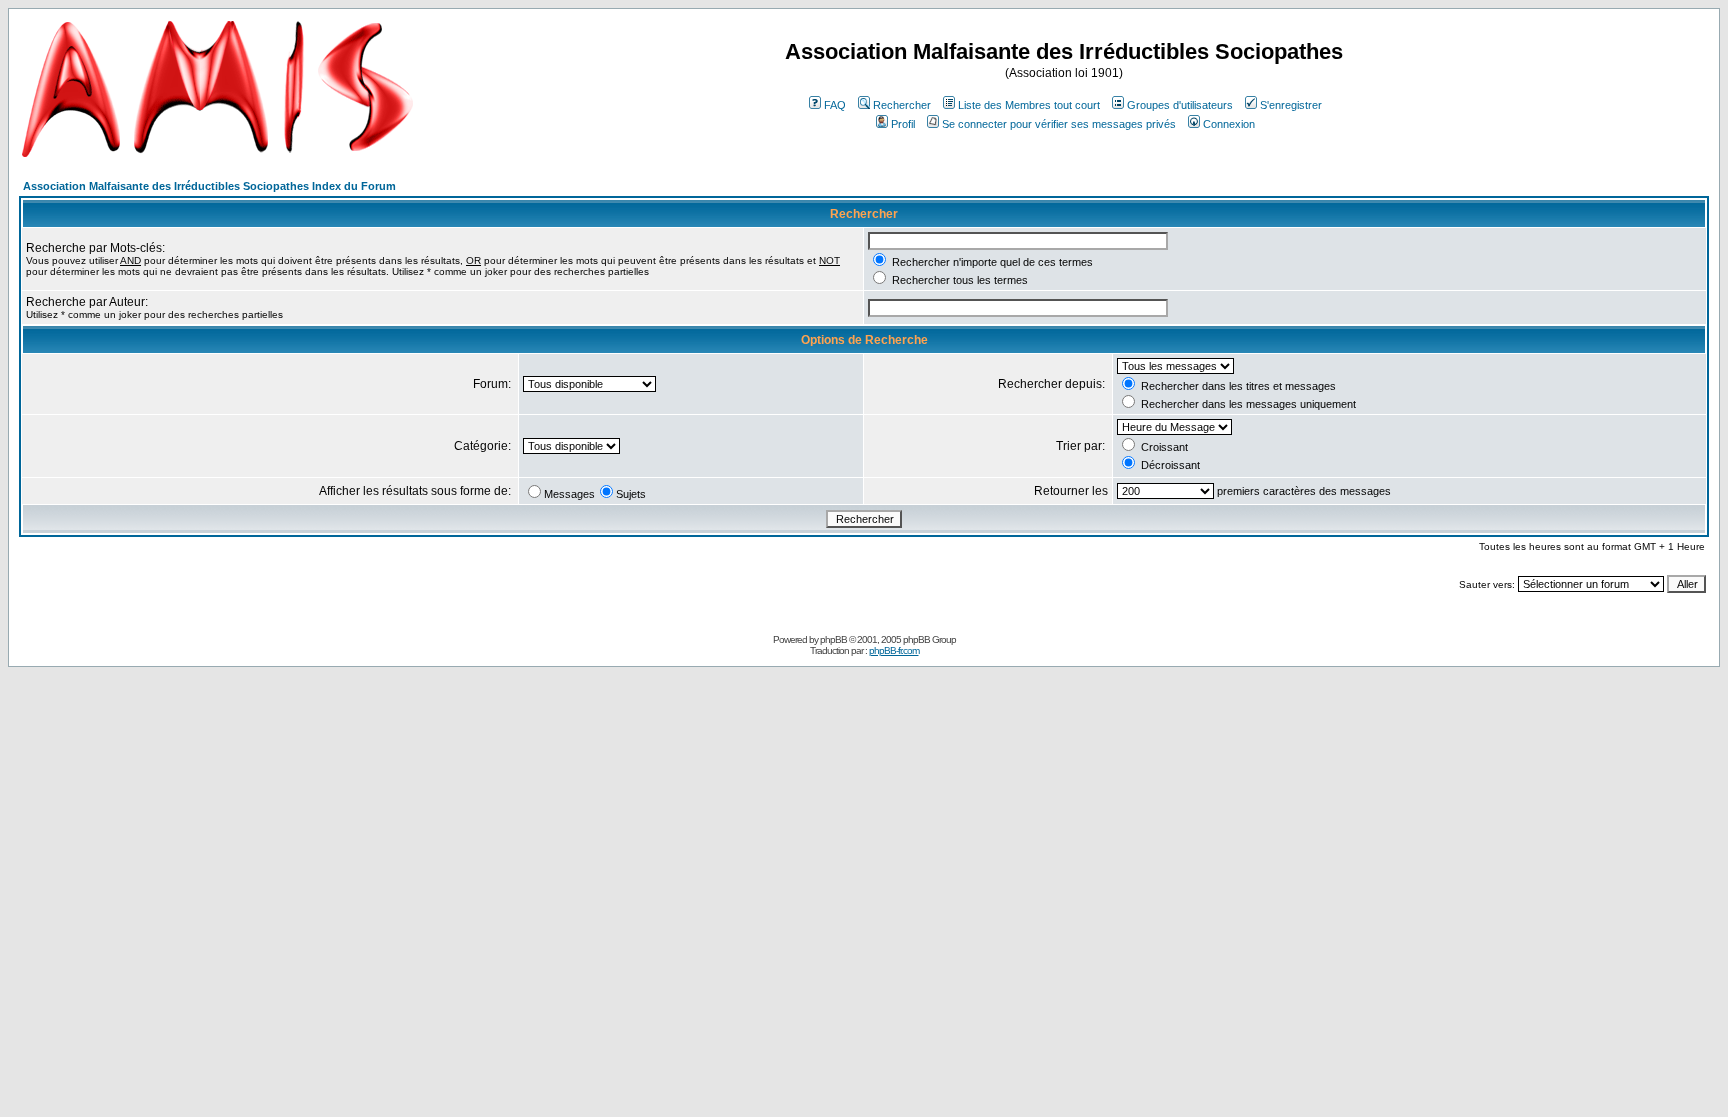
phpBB (833, 639)
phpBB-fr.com (894, 650)
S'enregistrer (1291, 105)
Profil (903, 124)
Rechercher (902, 105)
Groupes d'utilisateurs (1180, 105)
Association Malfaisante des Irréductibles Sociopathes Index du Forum (209, 186)
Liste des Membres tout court (1029, 105)
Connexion (1229, 124)
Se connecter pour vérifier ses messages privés (1059, 124)
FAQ (835, 105)
